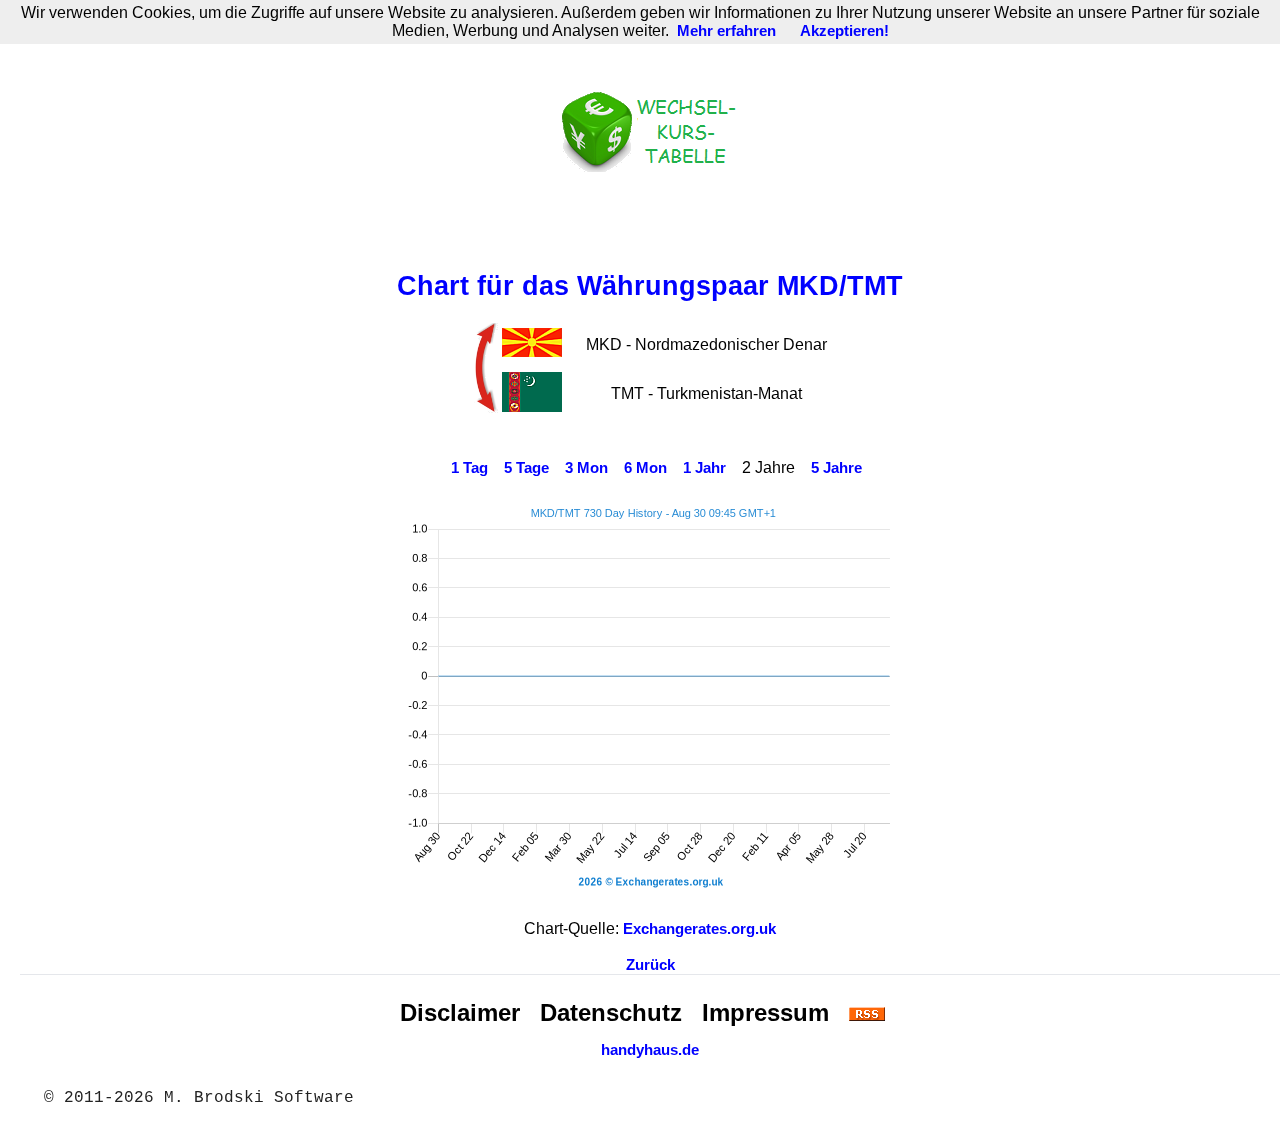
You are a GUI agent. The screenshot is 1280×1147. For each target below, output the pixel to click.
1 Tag (469, 468)
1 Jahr (704, 468)
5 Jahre (836, 468)
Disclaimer (460, 1012)
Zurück (650, 965)
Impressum (765, 1012)
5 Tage (526, 468)
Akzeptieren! (844, 31)
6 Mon (645, 468)
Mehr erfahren (726, 31)
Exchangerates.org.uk (699, 929)
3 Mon (586, 468)
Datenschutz (611, 1012)
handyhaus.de (650, 1050)
